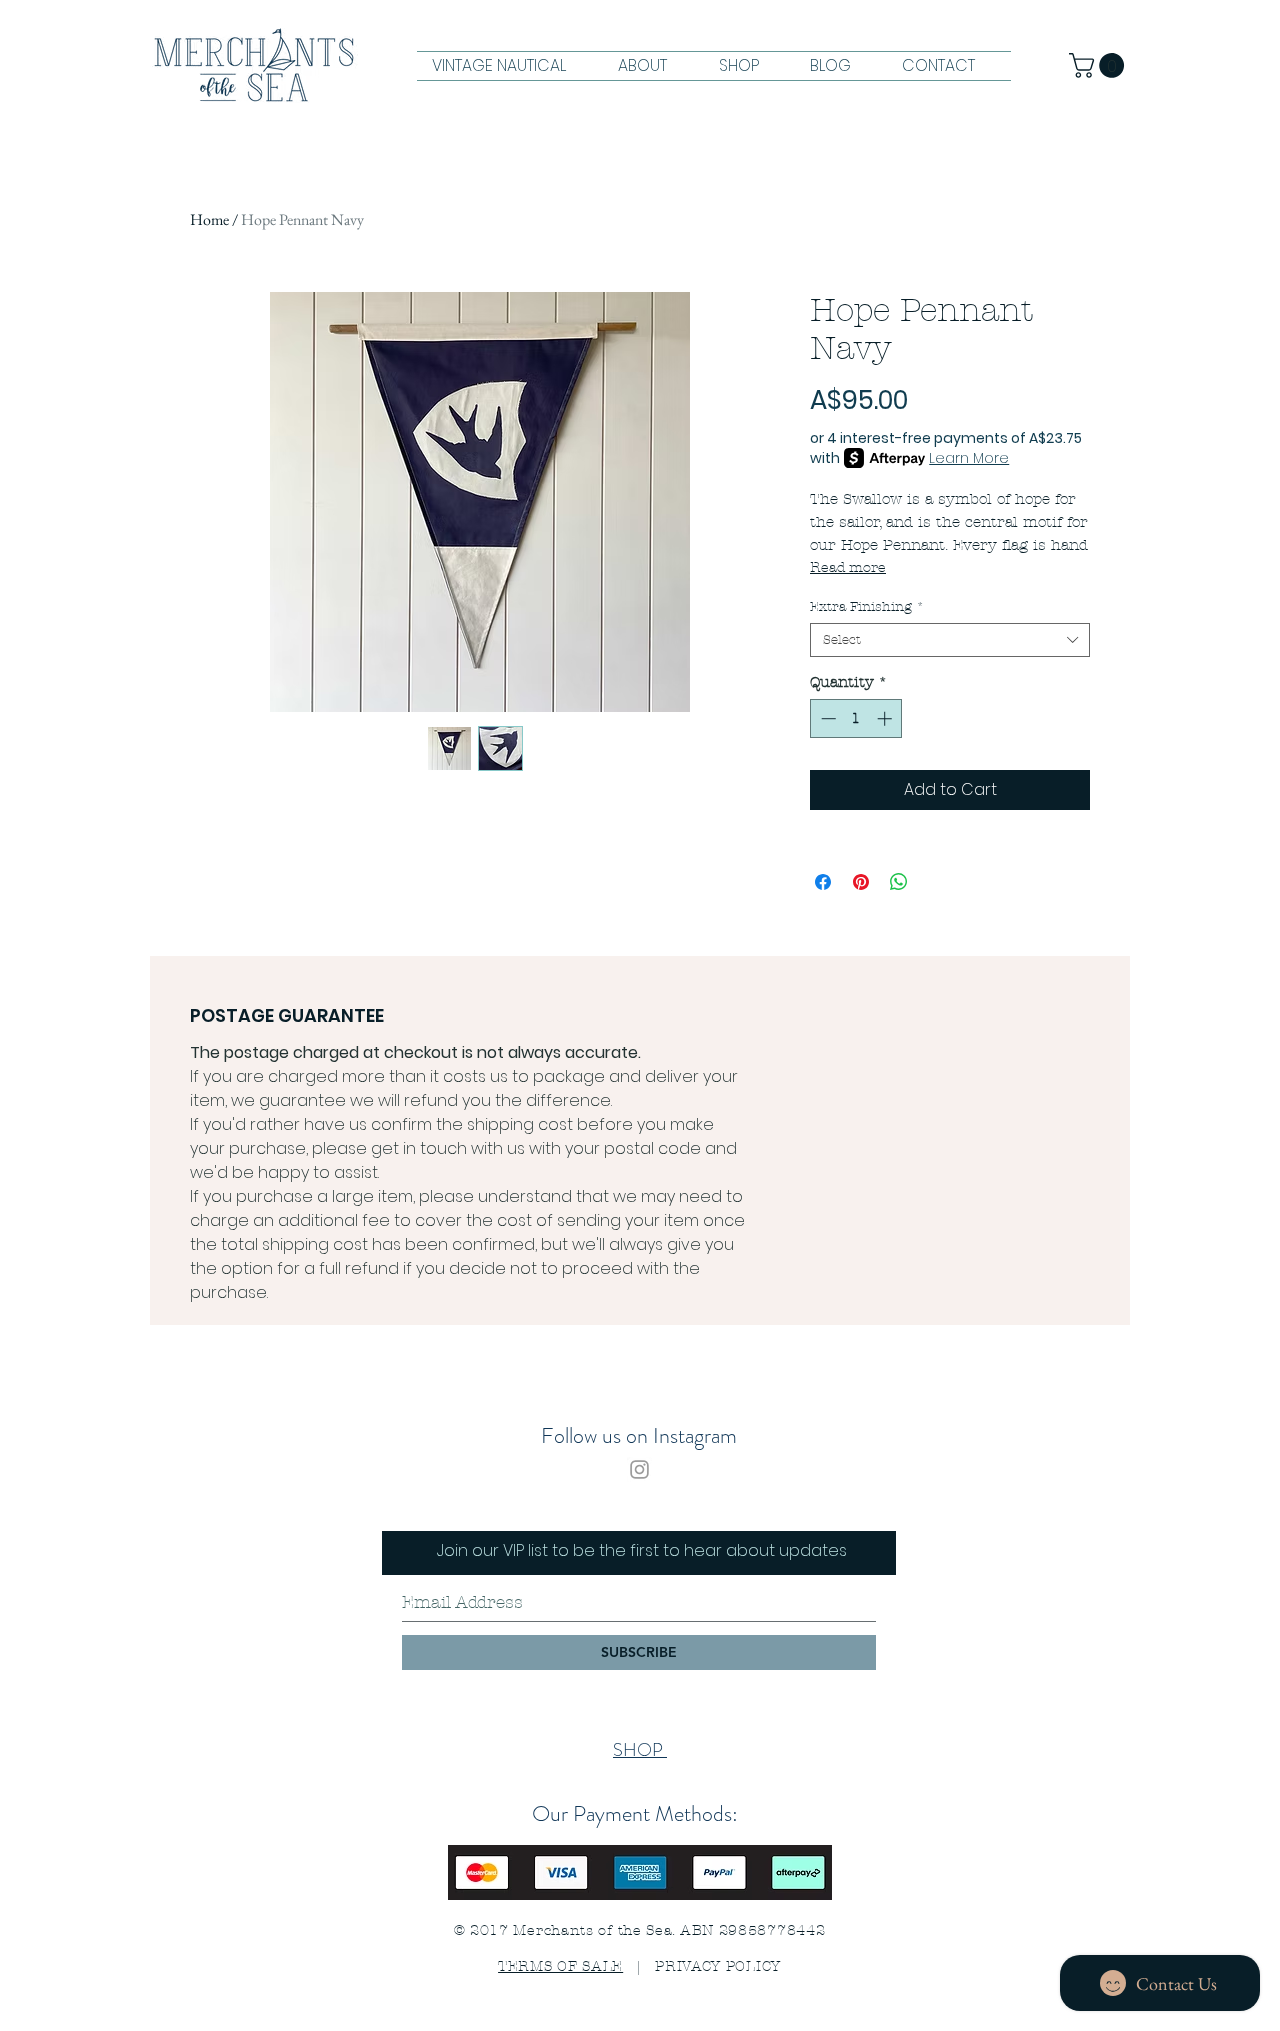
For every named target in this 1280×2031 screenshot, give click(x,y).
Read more (848, 567)
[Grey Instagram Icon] (639, 1469)
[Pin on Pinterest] (861, 882)
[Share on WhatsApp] (899, 882)
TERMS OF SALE (560, 1966)
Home (209, 219)
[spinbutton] (856, 718)
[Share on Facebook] (823, 882)
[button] (1099, 65)
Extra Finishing (867, 607)
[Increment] (886, 718)
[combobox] (950, 640)
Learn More (969, 458)
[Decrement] (826, 718)
